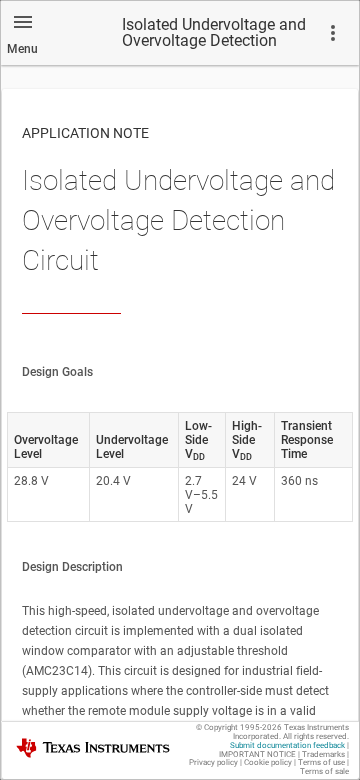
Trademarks (323, 754)
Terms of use (321, 762)
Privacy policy (213, 762)
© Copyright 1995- (239, 727)
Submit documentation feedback (287, 745)
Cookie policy (268, 762)
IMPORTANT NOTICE (257, 754)
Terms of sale (324, 771)
